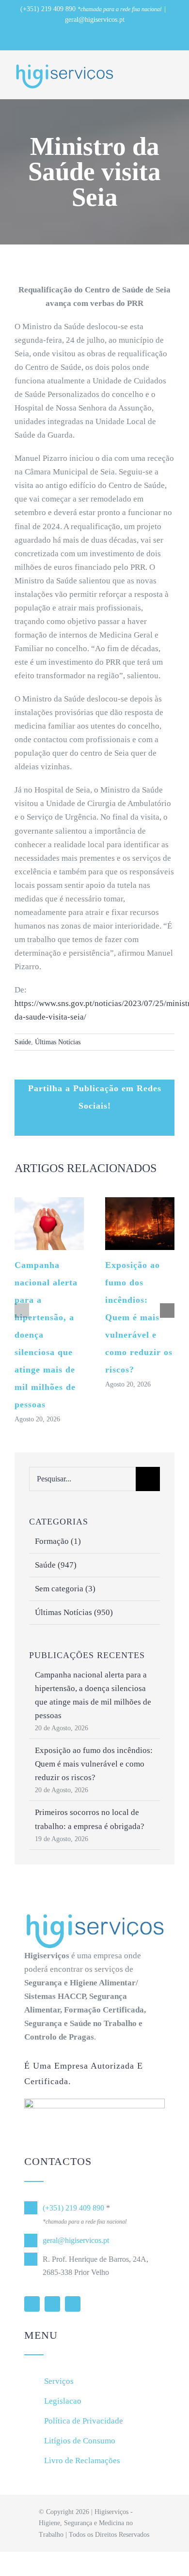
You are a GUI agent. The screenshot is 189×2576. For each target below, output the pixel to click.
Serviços (59, 2381)
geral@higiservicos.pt (95, 20)
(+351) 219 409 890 (48, 9)
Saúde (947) (56, 1565)
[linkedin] (32, 2304)
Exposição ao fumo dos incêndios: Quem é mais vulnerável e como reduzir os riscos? (139, 1317)
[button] (22, 1311)
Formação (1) (58, 1541)
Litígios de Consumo (80, 2441)
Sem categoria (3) (65, 1589)
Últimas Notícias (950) (74, 1612)
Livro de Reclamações (82, 2461)
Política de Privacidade (84, 2421)
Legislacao (63, 2401)
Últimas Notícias (58, 1042)
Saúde (23, 1042)
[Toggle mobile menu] (171, 71)
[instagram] (73, 2304)
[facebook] (52, 2304)
